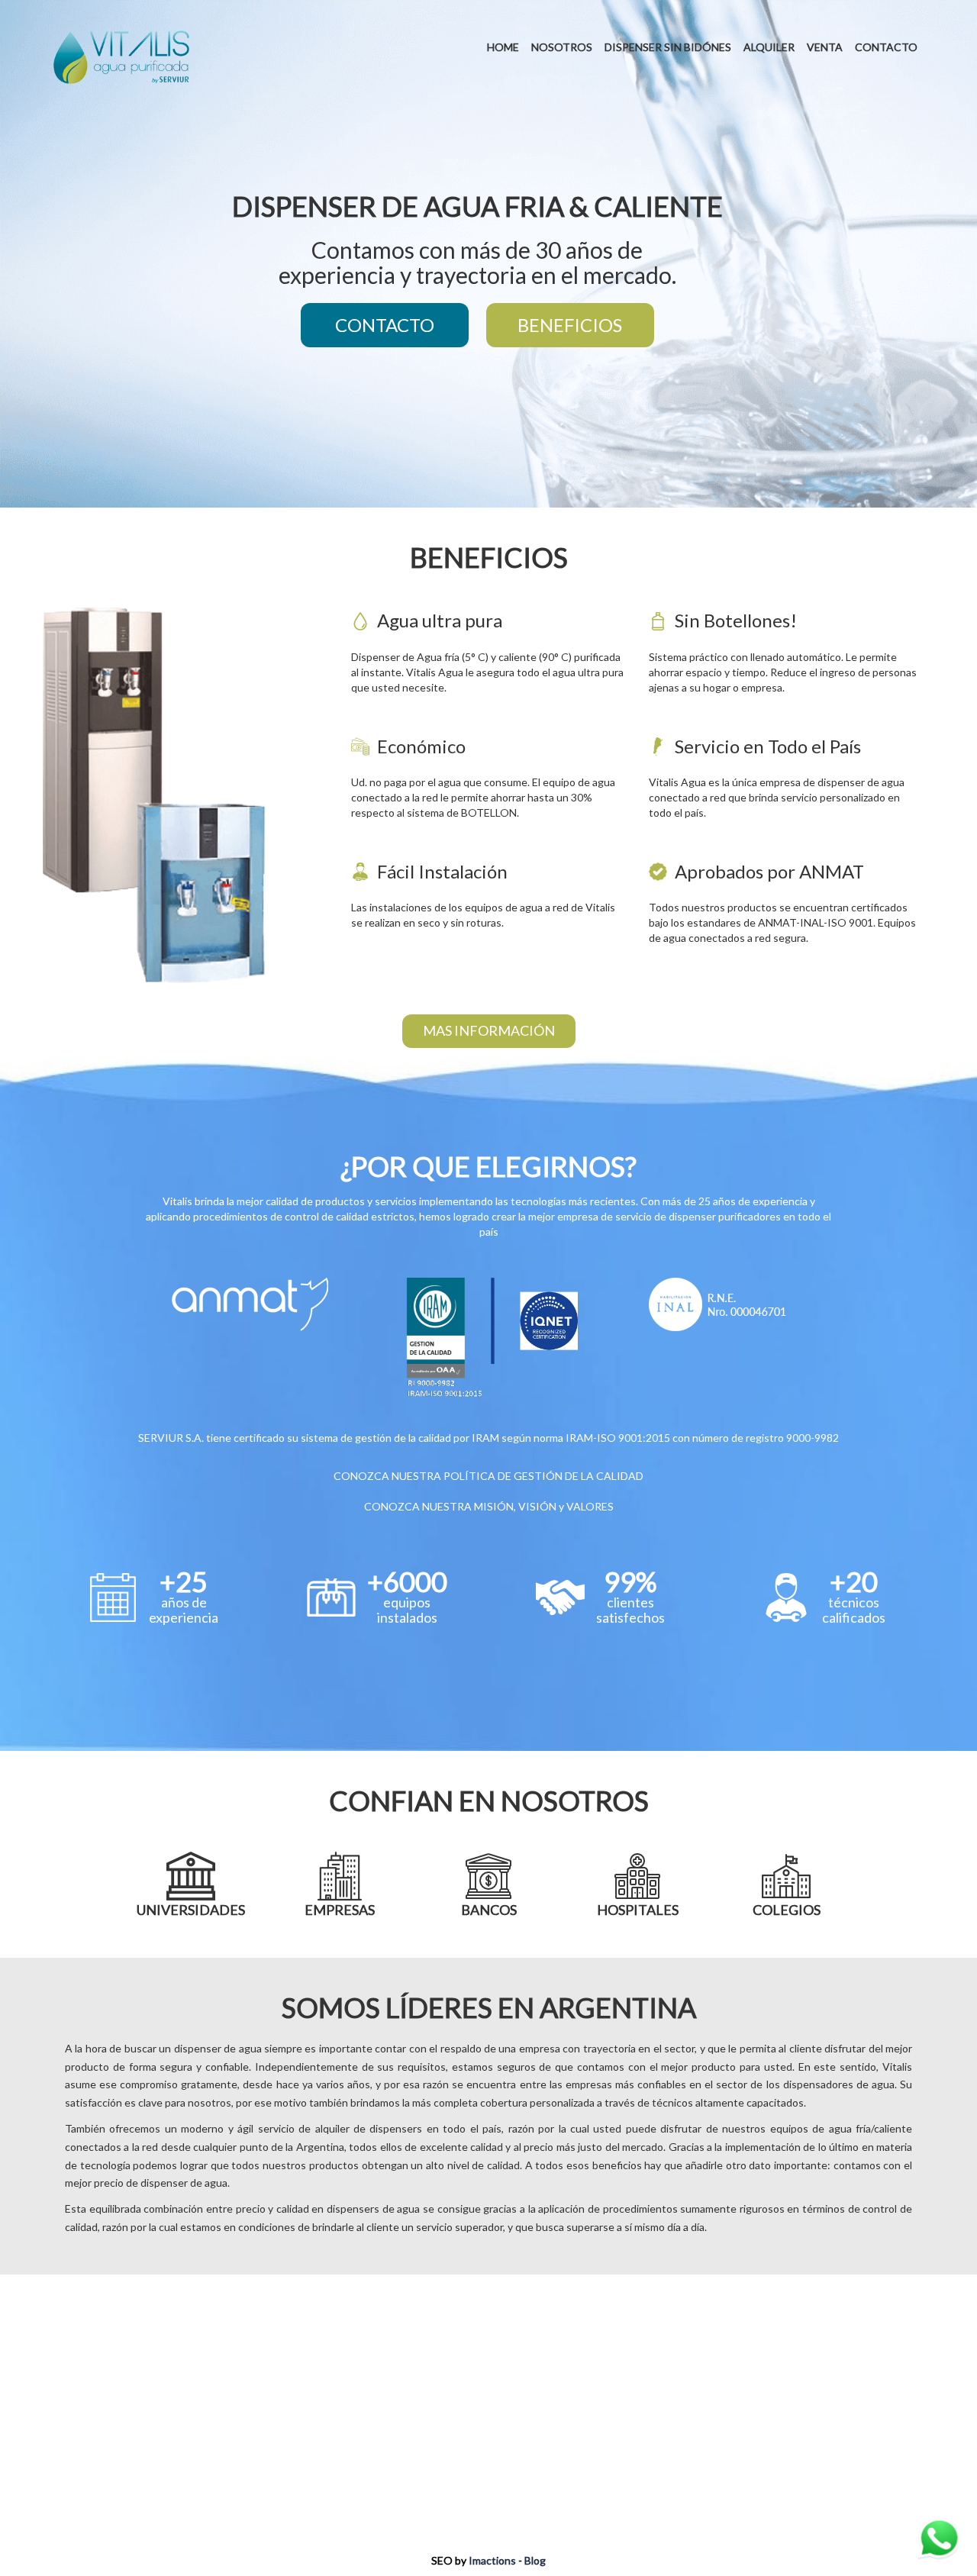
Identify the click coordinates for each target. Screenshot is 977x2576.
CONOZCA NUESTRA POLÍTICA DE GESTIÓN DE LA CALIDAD (488, 1476)
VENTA (825, 47)
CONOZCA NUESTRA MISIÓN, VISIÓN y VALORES (489, 1506)
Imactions (492, 2560)
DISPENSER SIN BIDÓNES (668, 47)
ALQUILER (769, 47)
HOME (503, 47)
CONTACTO (886, 47)
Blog (535, 2560)
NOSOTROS (562, 47)
